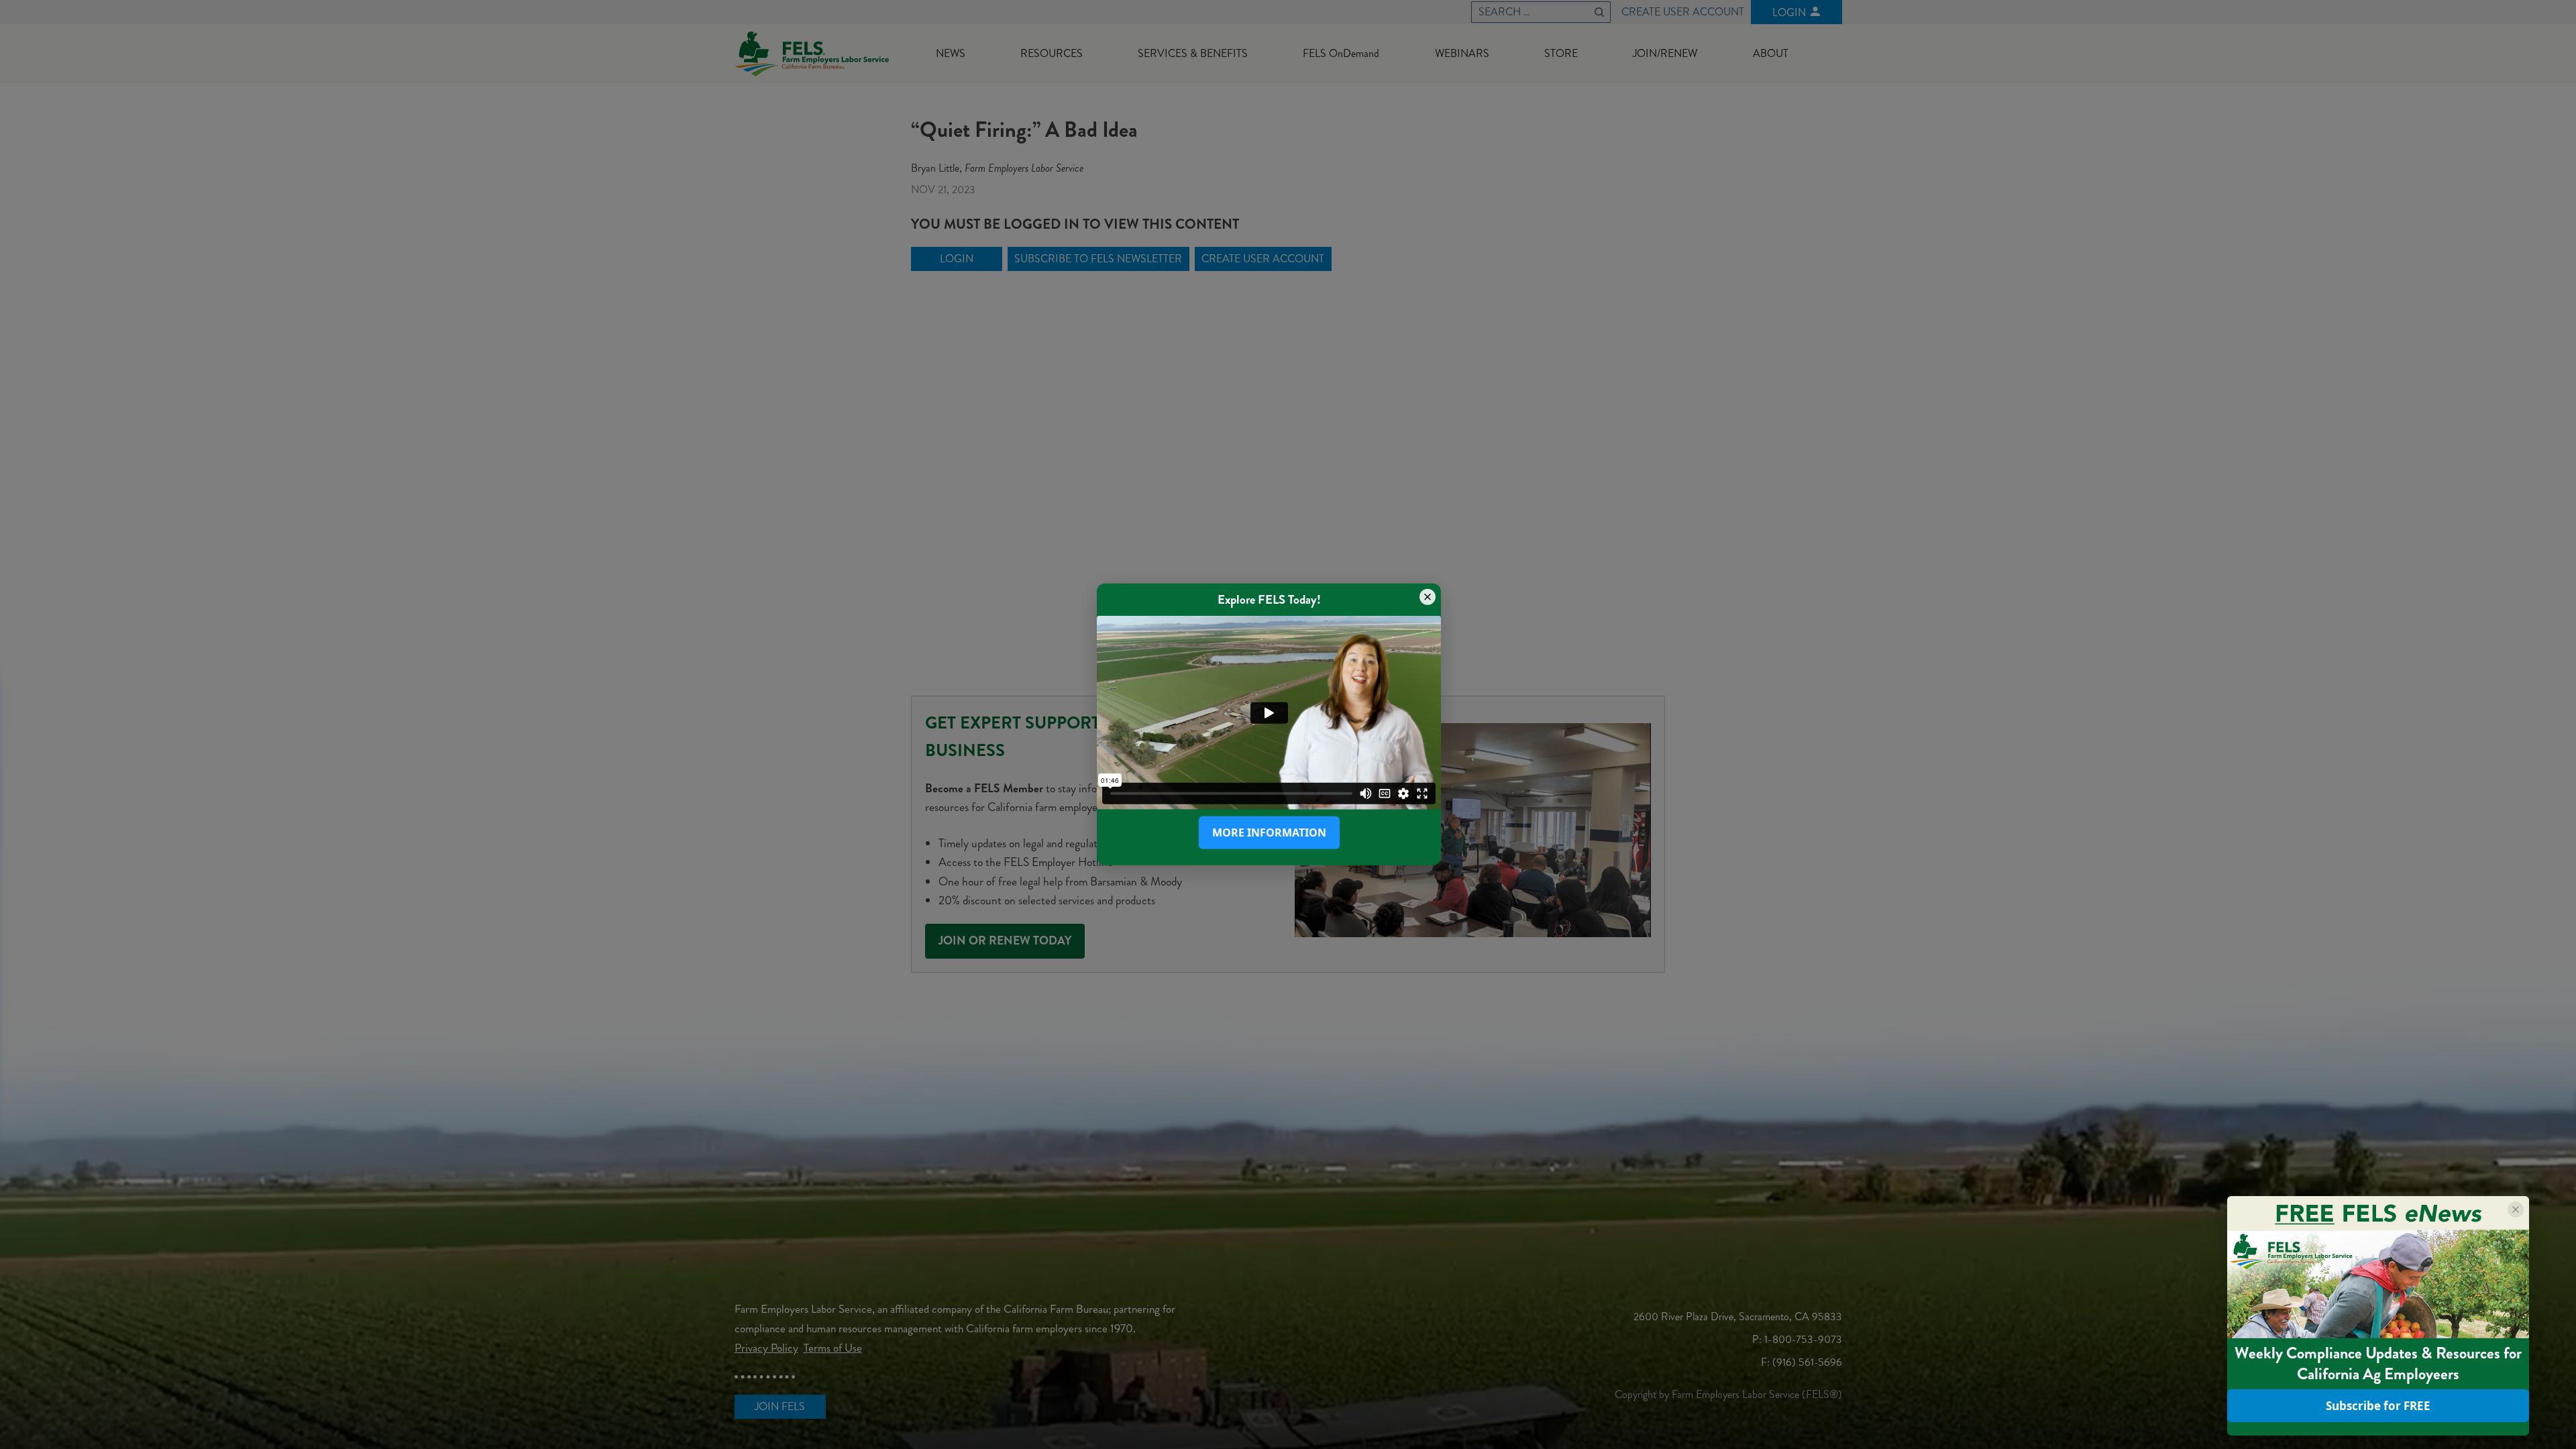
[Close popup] (1428, 597)
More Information (1269, 833)
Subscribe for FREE (2378, 1406)
